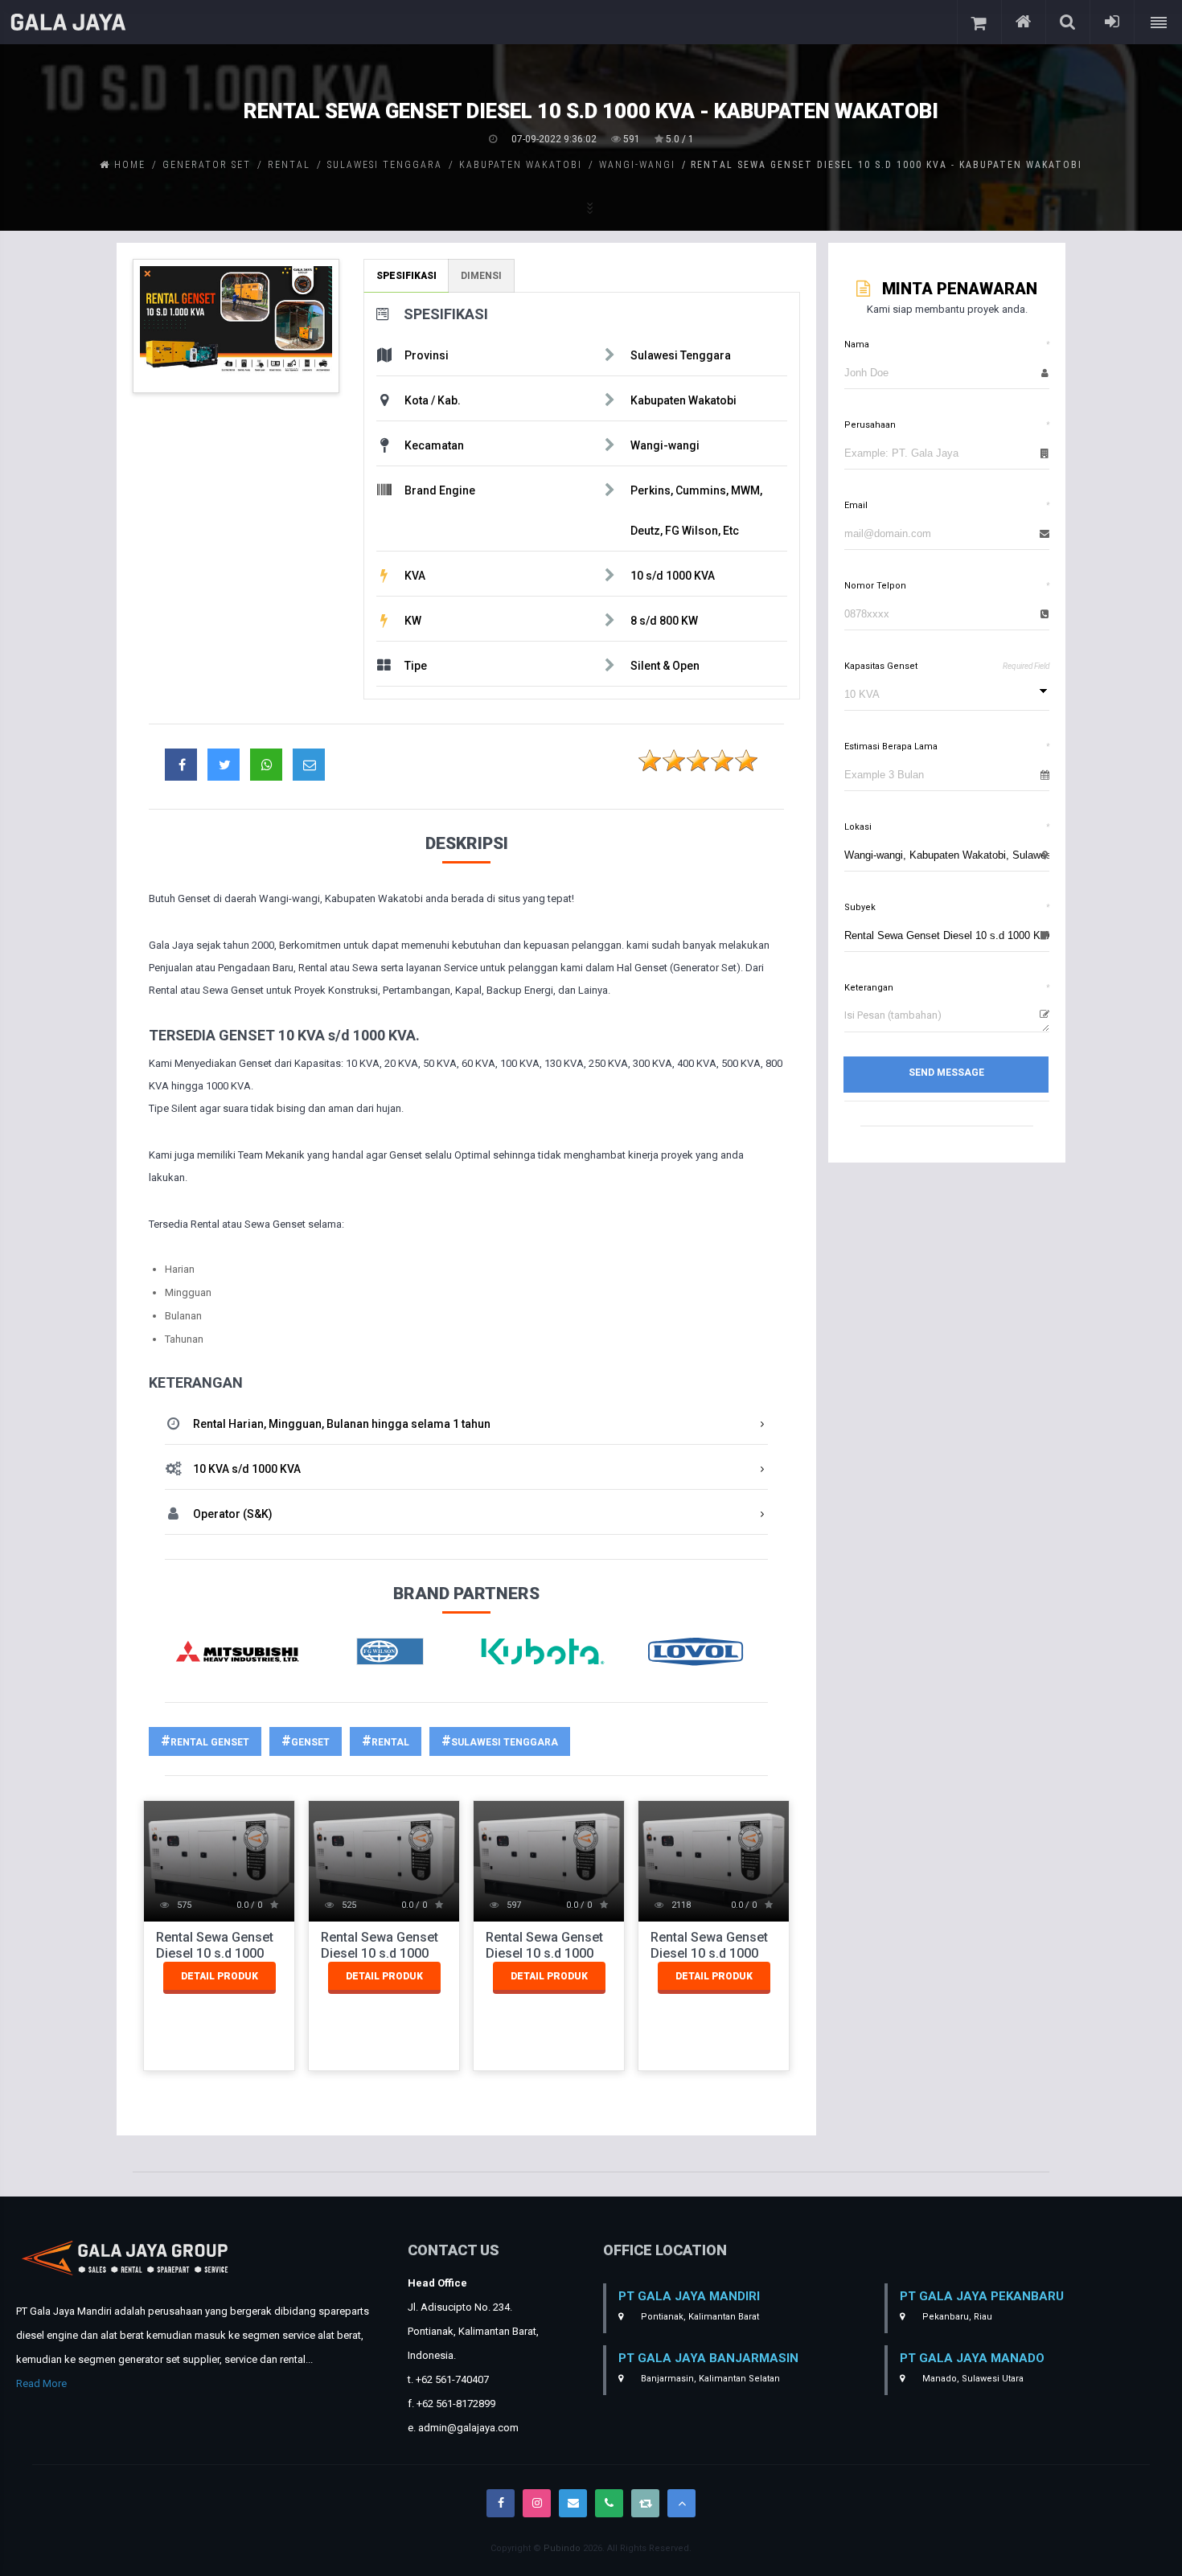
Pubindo (562, 2548)
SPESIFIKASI (406, 276)
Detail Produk (220, 1976)
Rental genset (210, 1742)
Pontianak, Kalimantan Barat (699, 2317)
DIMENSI (481, 276)
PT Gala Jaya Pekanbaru (982, 2296)
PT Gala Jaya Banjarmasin (708, 2358)
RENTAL (390, 1742)
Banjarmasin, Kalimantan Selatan (709, 2379)
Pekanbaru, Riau (956, 2317)
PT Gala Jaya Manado (972, 2358)
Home (128, 165)
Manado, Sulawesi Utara (972, 2379)
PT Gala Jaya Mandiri (689, 2296)
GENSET (310, 1742)
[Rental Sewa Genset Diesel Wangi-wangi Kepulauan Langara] (236, 326)
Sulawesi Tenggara (505, 1742)
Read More (41, 2383)
